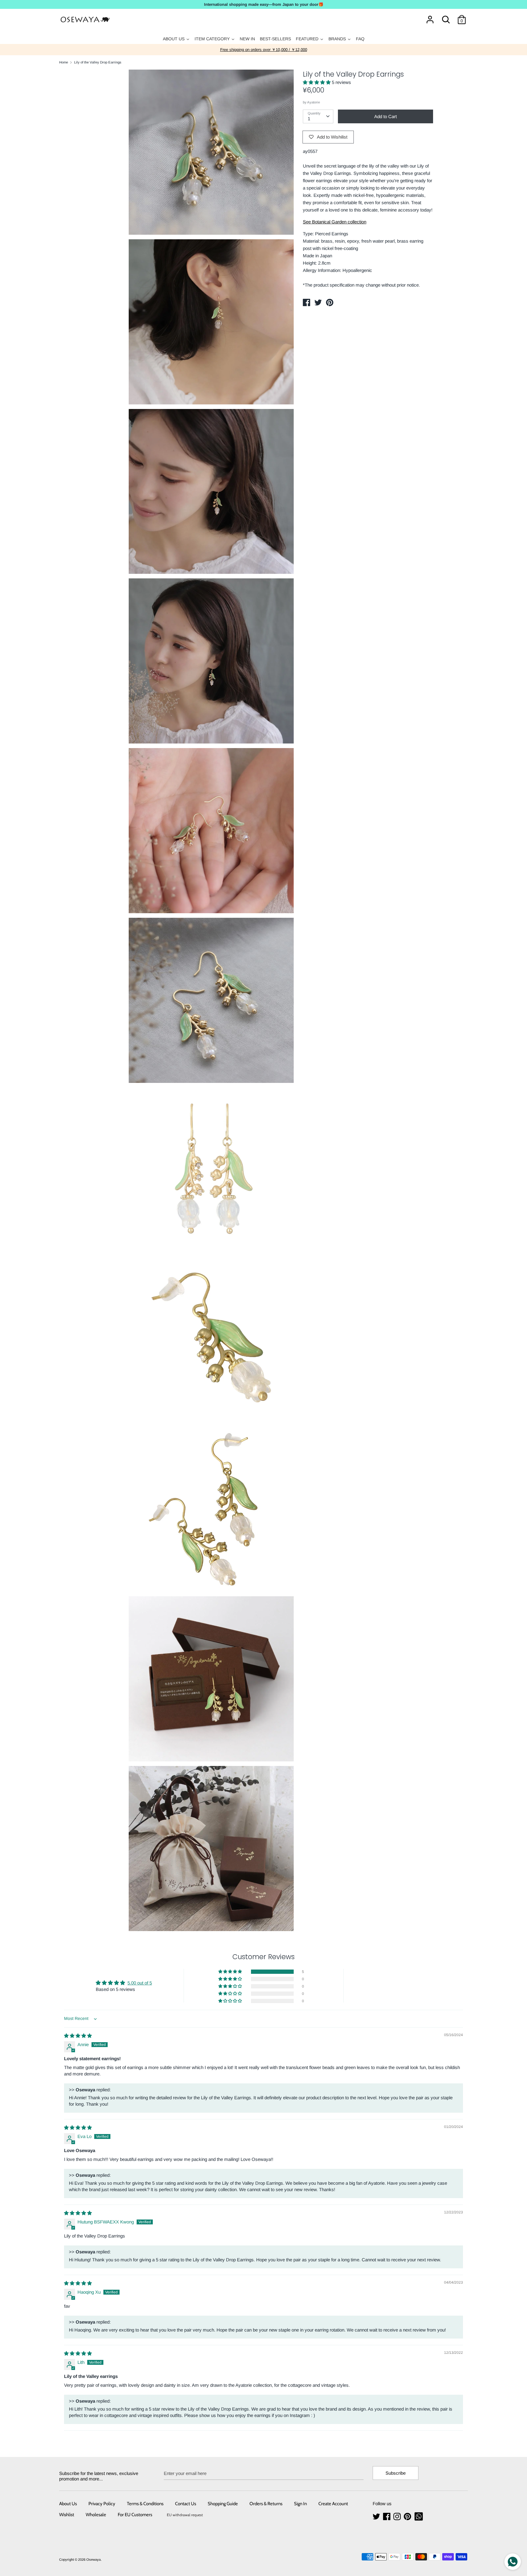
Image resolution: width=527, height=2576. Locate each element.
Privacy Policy (102, 2504)
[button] (317, 82)
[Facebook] (387, 2517)
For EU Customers (135, 2515)
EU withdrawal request (185, 2515)
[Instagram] (398, 2517)
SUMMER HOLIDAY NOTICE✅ (264, 50)
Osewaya (93, 2560)
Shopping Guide (223, 2504)
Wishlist (67, 2515)
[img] (78, 2036)
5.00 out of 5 (140, 1983)
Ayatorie (314, 102)
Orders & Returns (266, 2504)
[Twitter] (377, 2517)
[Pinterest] (408, 2517)
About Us (68, 2504)
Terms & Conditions (145, 2504)
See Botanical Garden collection (335, 222)
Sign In (300, 2504)
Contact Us (186, 2504)
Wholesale (96, 2515)
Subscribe (396, 2473)
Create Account (333, 2504)
